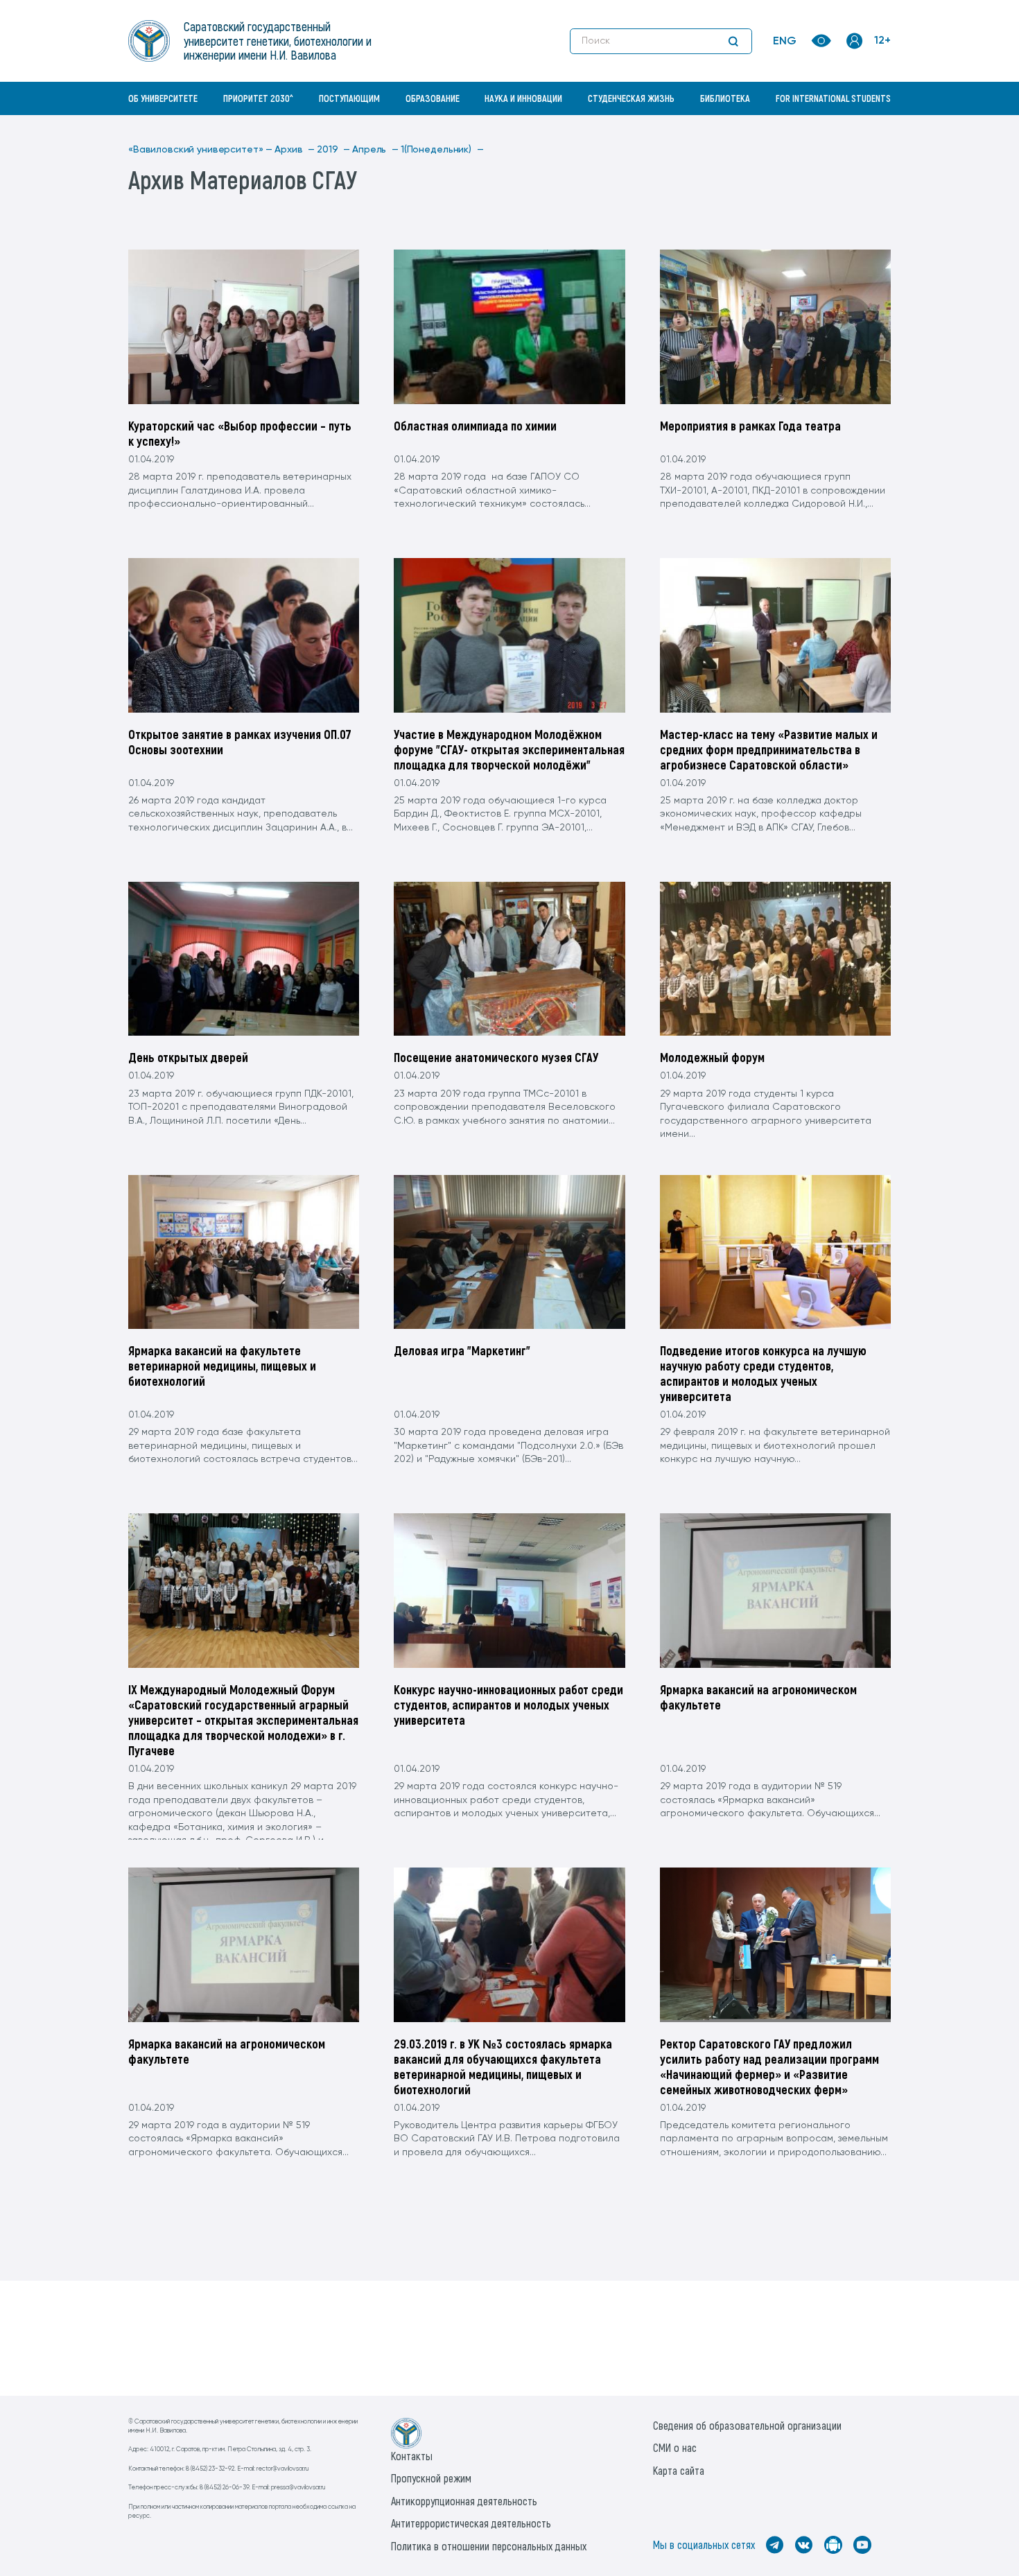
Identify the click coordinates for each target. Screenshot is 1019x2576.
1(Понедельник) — (442, 150)
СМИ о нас (675, 2447)
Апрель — (375, 150)
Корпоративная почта (856, 128)
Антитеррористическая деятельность (471, 2523)
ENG (785, 42)
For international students (833, 98)
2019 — (333, 150)
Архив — (295, 150)
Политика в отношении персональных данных (489, 2546)
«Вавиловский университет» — (200, 150)
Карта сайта (679, 2470)
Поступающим (349, 98)
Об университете (163, 98)
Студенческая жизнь (631, 98)
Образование (433, 98)
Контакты (412, 2456)
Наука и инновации (523, 98)
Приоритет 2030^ (258, 98)
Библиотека (725, 98)
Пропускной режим (431, 2478)
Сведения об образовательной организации (747, 2425)
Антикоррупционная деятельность (464, 2501)
